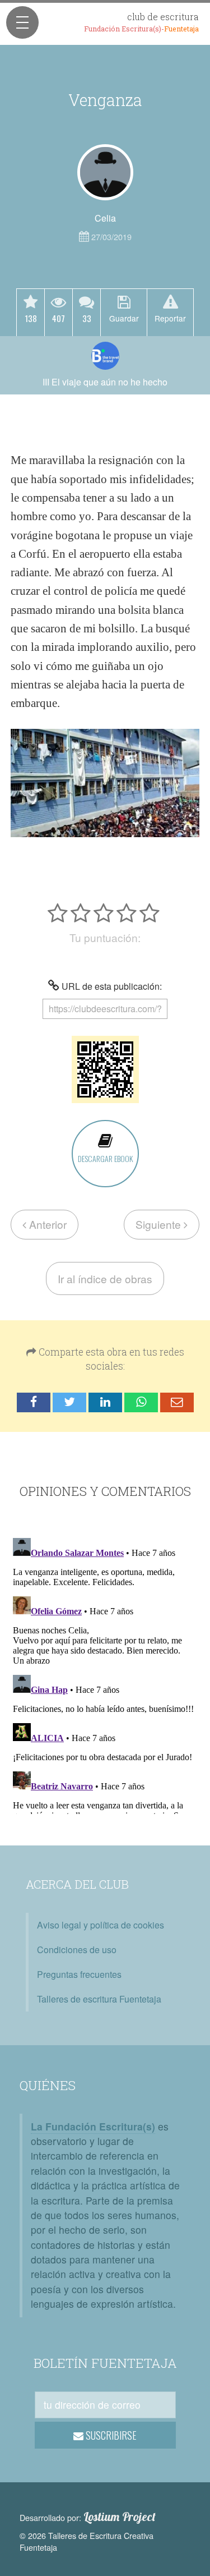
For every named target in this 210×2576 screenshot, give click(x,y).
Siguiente (160, 1224)
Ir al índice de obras (105, 1278)
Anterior (46, 1224)
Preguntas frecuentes (79, 1974)
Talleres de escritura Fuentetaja (99, 1999)
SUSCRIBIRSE (110, 2435)
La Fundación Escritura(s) (93, 2126)
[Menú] (22, 22)
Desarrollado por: (88, 2517)
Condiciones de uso (77, 1950)
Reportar (170, 318)
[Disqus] (105, 1674)
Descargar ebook (105, 1158)
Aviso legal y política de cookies (101, 1925)
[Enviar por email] (177, 1402)
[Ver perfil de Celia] (105, 172)
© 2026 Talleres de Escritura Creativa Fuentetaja (87, 2541)
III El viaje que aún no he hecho (105, 382)
